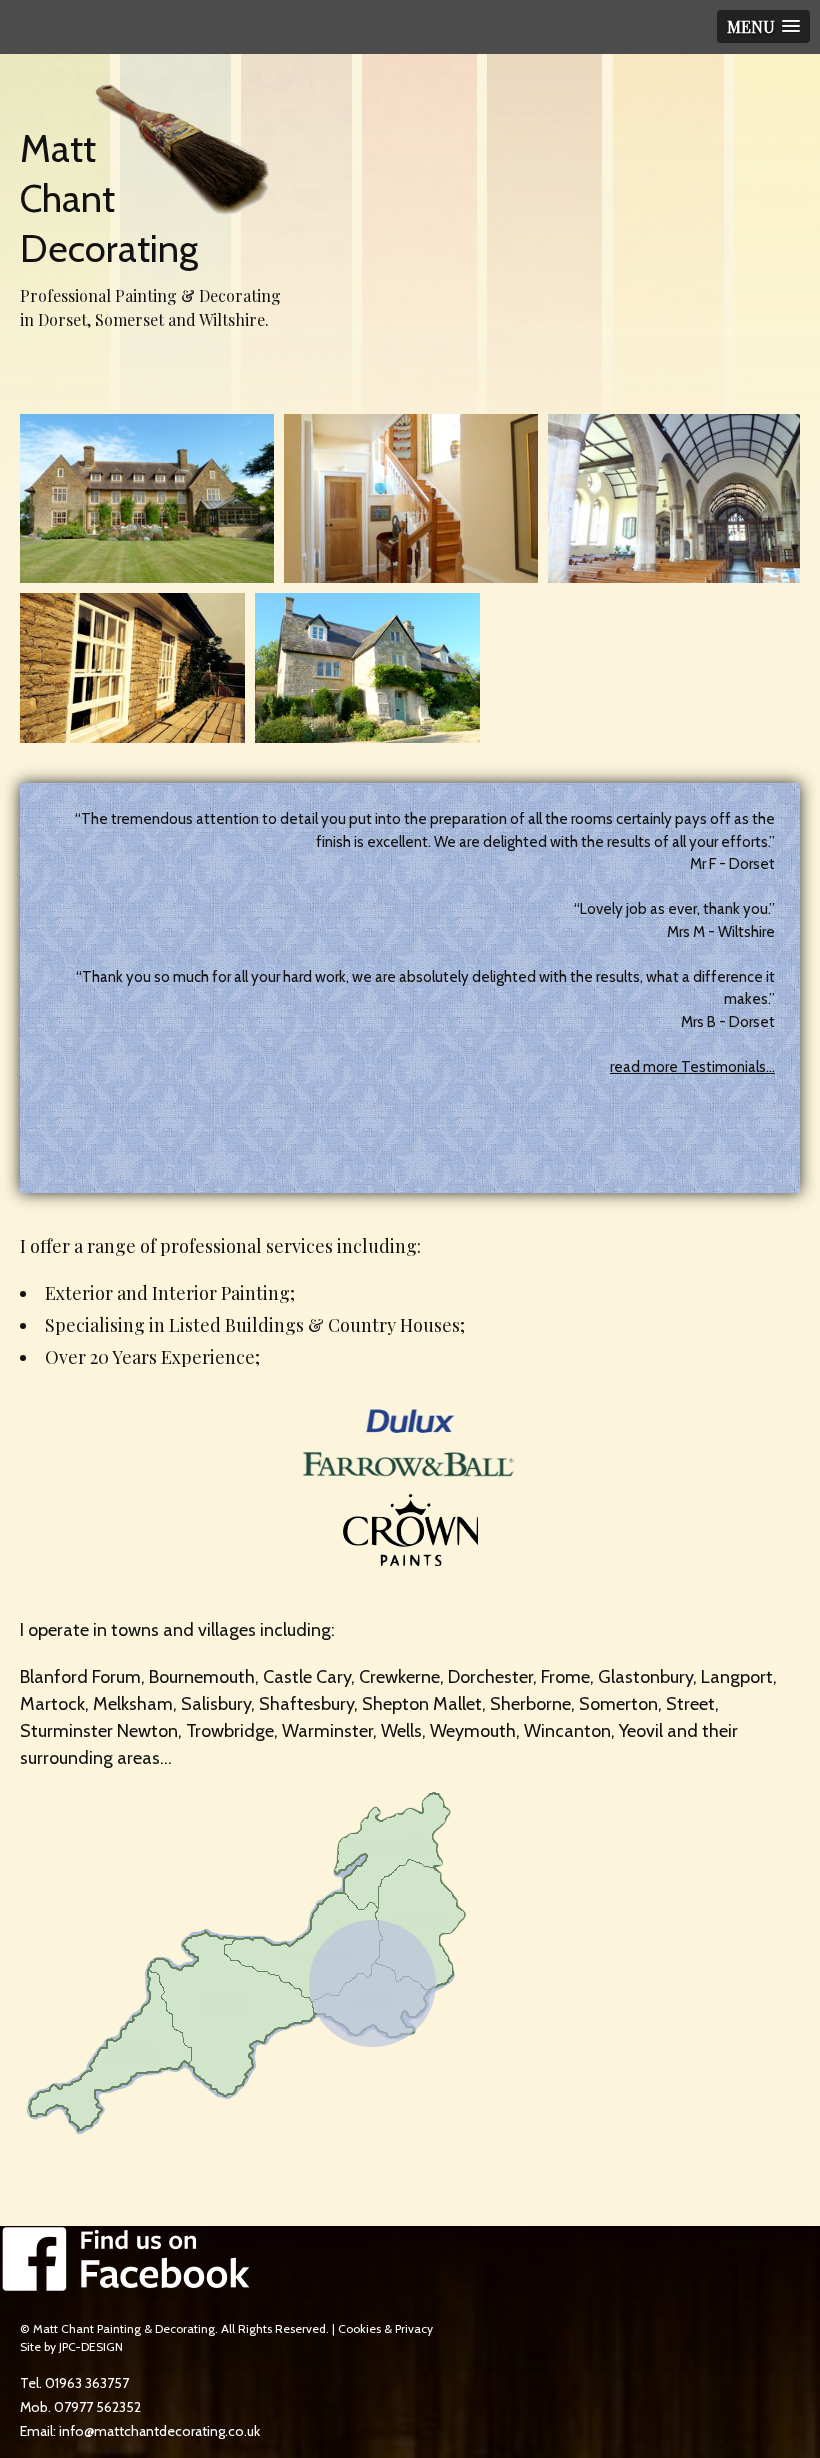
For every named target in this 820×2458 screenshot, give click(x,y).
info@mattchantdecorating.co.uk (159, 2431)
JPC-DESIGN (91, 2346)
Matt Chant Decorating (109, 198)
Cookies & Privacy (385, 2328)
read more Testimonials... (692, 1067)
